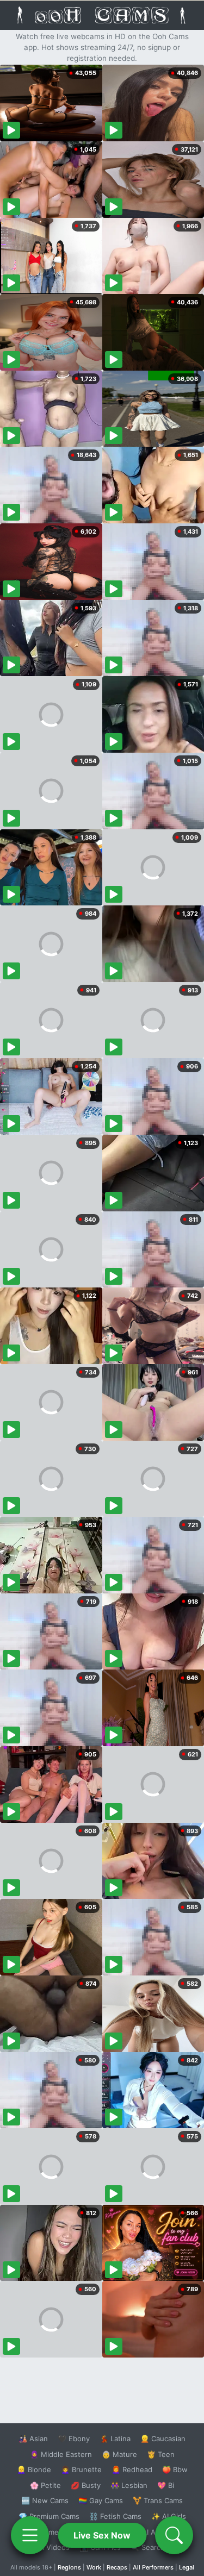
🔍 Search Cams (158, 2547)
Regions (69, 2567)
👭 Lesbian (129, 2485)
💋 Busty (86, 2485)
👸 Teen (161, 2454)
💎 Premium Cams (49, 2516)
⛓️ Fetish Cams (115, 2516)
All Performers (153, 2567)
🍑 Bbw (175, 2469)
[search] (174, 2535)
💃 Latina (115, 2439)
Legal (187, 2567)
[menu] (30, 2535)
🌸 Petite (45, 2485)
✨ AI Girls (169, 2516)
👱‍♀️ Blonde (34, 2469)
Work (94, 2567)
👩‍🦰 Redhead (132, 2469)
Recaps (117, 2567)
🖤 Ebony (74, 2439)
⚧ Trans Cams (158, 2500)
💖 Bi (166, 2485)
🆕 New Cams (45, 2500)
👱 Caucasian (163, 2439)
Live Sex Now (102, 2535)
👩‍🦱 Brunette (81, 2469)
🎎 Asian (33, 2439)
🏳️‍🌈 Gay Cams (101, 2500)
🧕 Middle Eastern (61, 2454)
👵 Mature (119, 2454)
